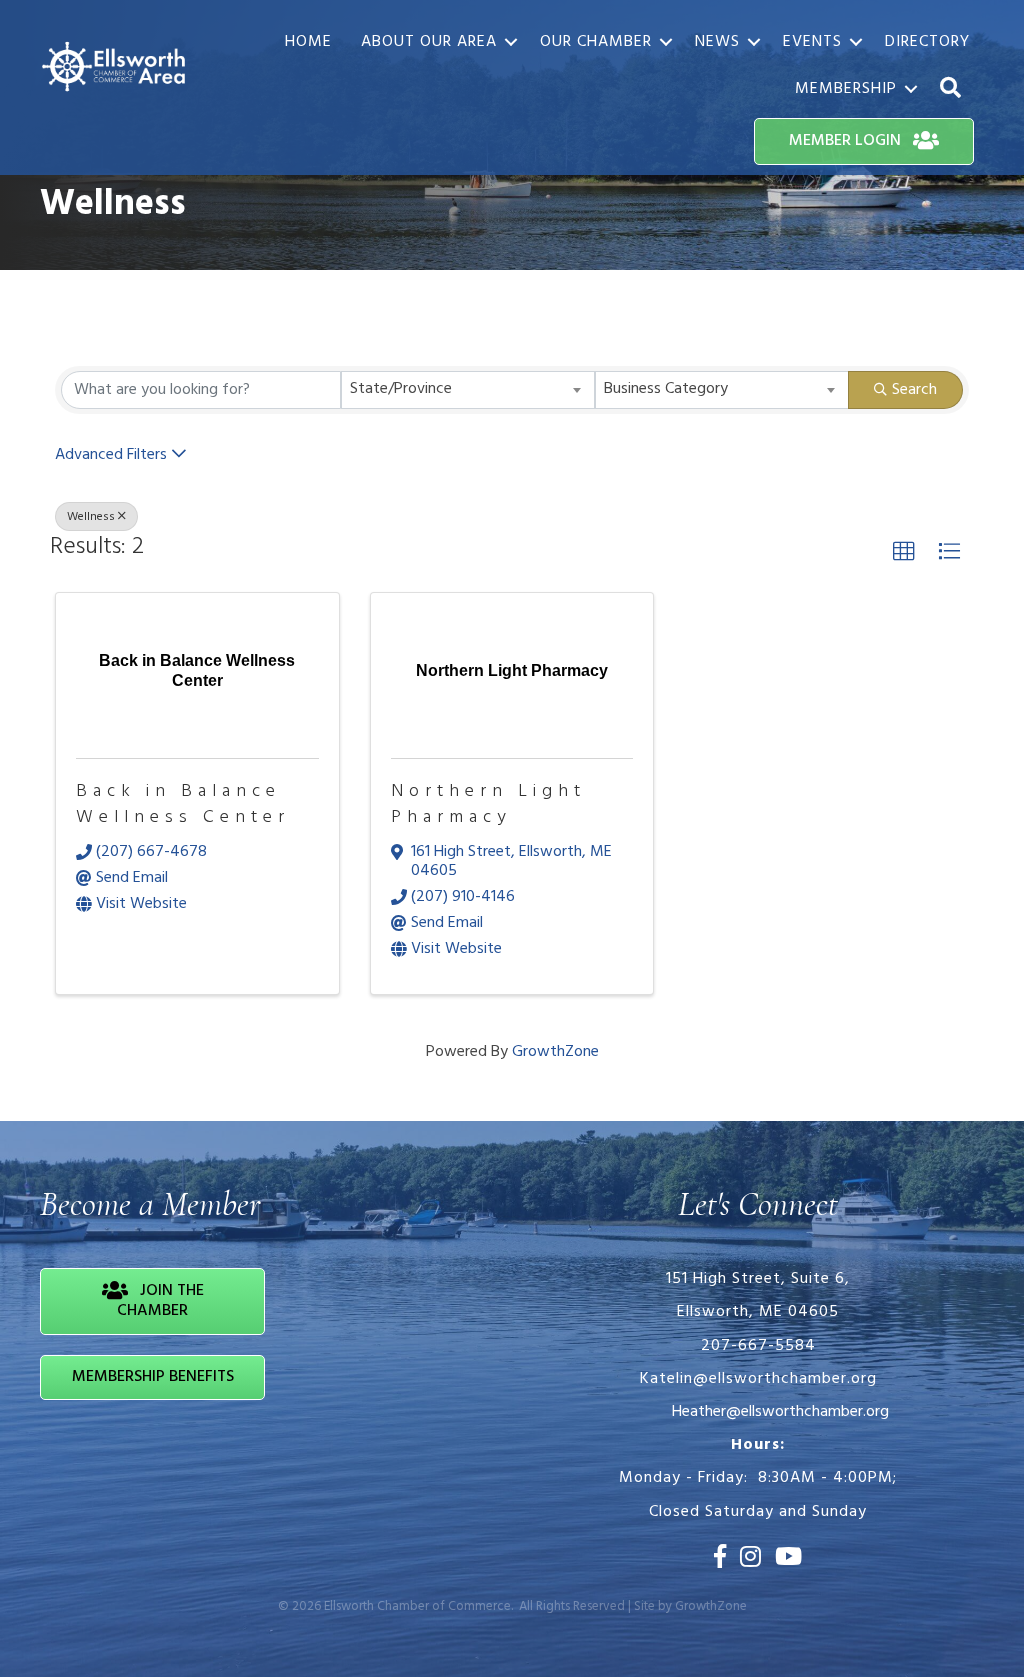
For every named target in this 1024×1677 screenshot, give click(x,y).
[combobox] (468, 390)
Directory (927, 42)
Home (308, 42)
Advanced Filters (111, 455)
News (717, 42)
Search (914, 390)
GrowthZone (555, 1052)
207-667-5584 (758, 1346)
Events (812, 42)
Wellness (91, 517)
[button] (904, 552)
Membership (846, 89)
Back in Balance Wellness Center (183, 804)
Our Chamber (596, 42)
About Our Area (429, 42)
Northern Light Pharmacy (488, 804)
